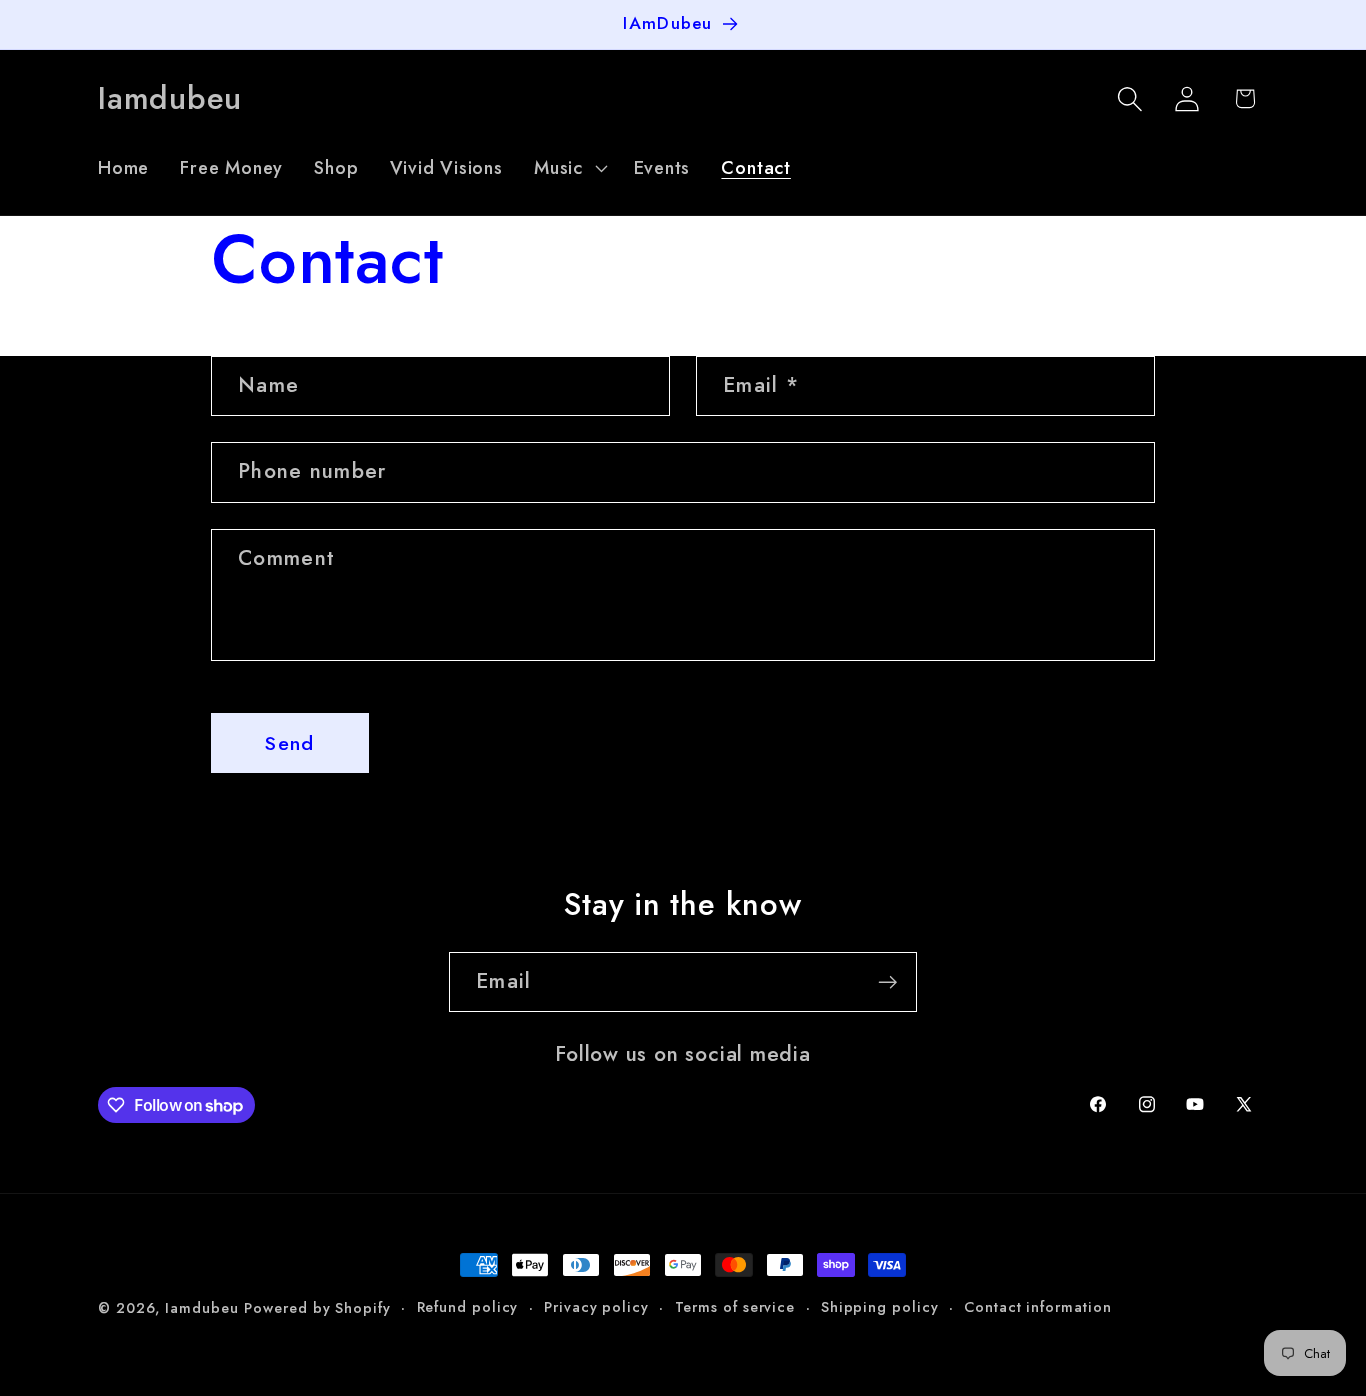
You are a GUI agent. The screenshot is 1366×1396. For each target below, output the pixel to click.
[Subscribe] (887, 982)
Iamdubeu (201, 1308)
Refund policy (468, 1307)
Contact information (1037, 1307)
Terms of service (735, 1307)
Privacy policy (596, 1307)
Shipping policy (880, 1307)
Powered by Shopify (317, 1308)
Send (289, 743)
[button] (568, 168)
